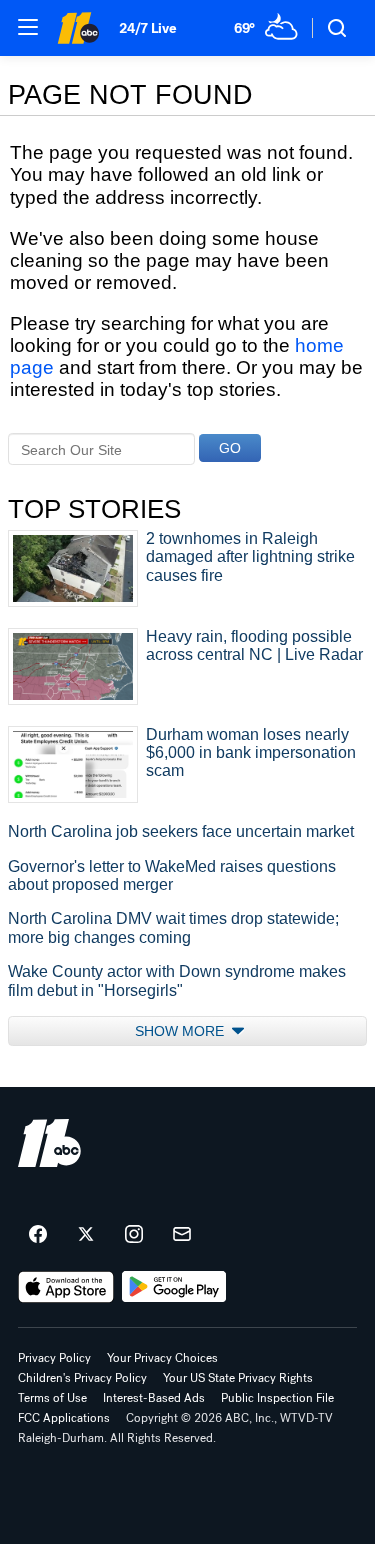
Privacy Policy (54, 1358)
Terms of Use (52, 1398)
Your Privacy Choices (162, 1358)
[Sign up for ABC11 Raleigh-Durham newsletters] (182, 1235)
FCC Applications (64, 1418)
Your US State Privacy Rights (238, 1378)
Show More (181, 1031)
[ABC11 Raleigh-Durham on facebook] (38, 1235)
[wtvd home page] (49, 1143)
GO (230, 448)
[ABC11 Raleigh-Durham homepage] (78, 28)
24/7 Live (147, 28)
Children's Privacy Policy (82, 1378)
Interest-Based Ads (154, 1398)
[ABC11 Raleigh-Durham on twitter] (86, 1235)
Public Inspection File (277, 1398)
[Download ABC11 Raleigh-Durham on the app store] (66, 1287)
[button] (28, 27)
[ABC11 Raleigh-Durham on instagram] (134, 1235)
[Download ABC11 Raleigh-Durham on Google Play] (174, 1287)
